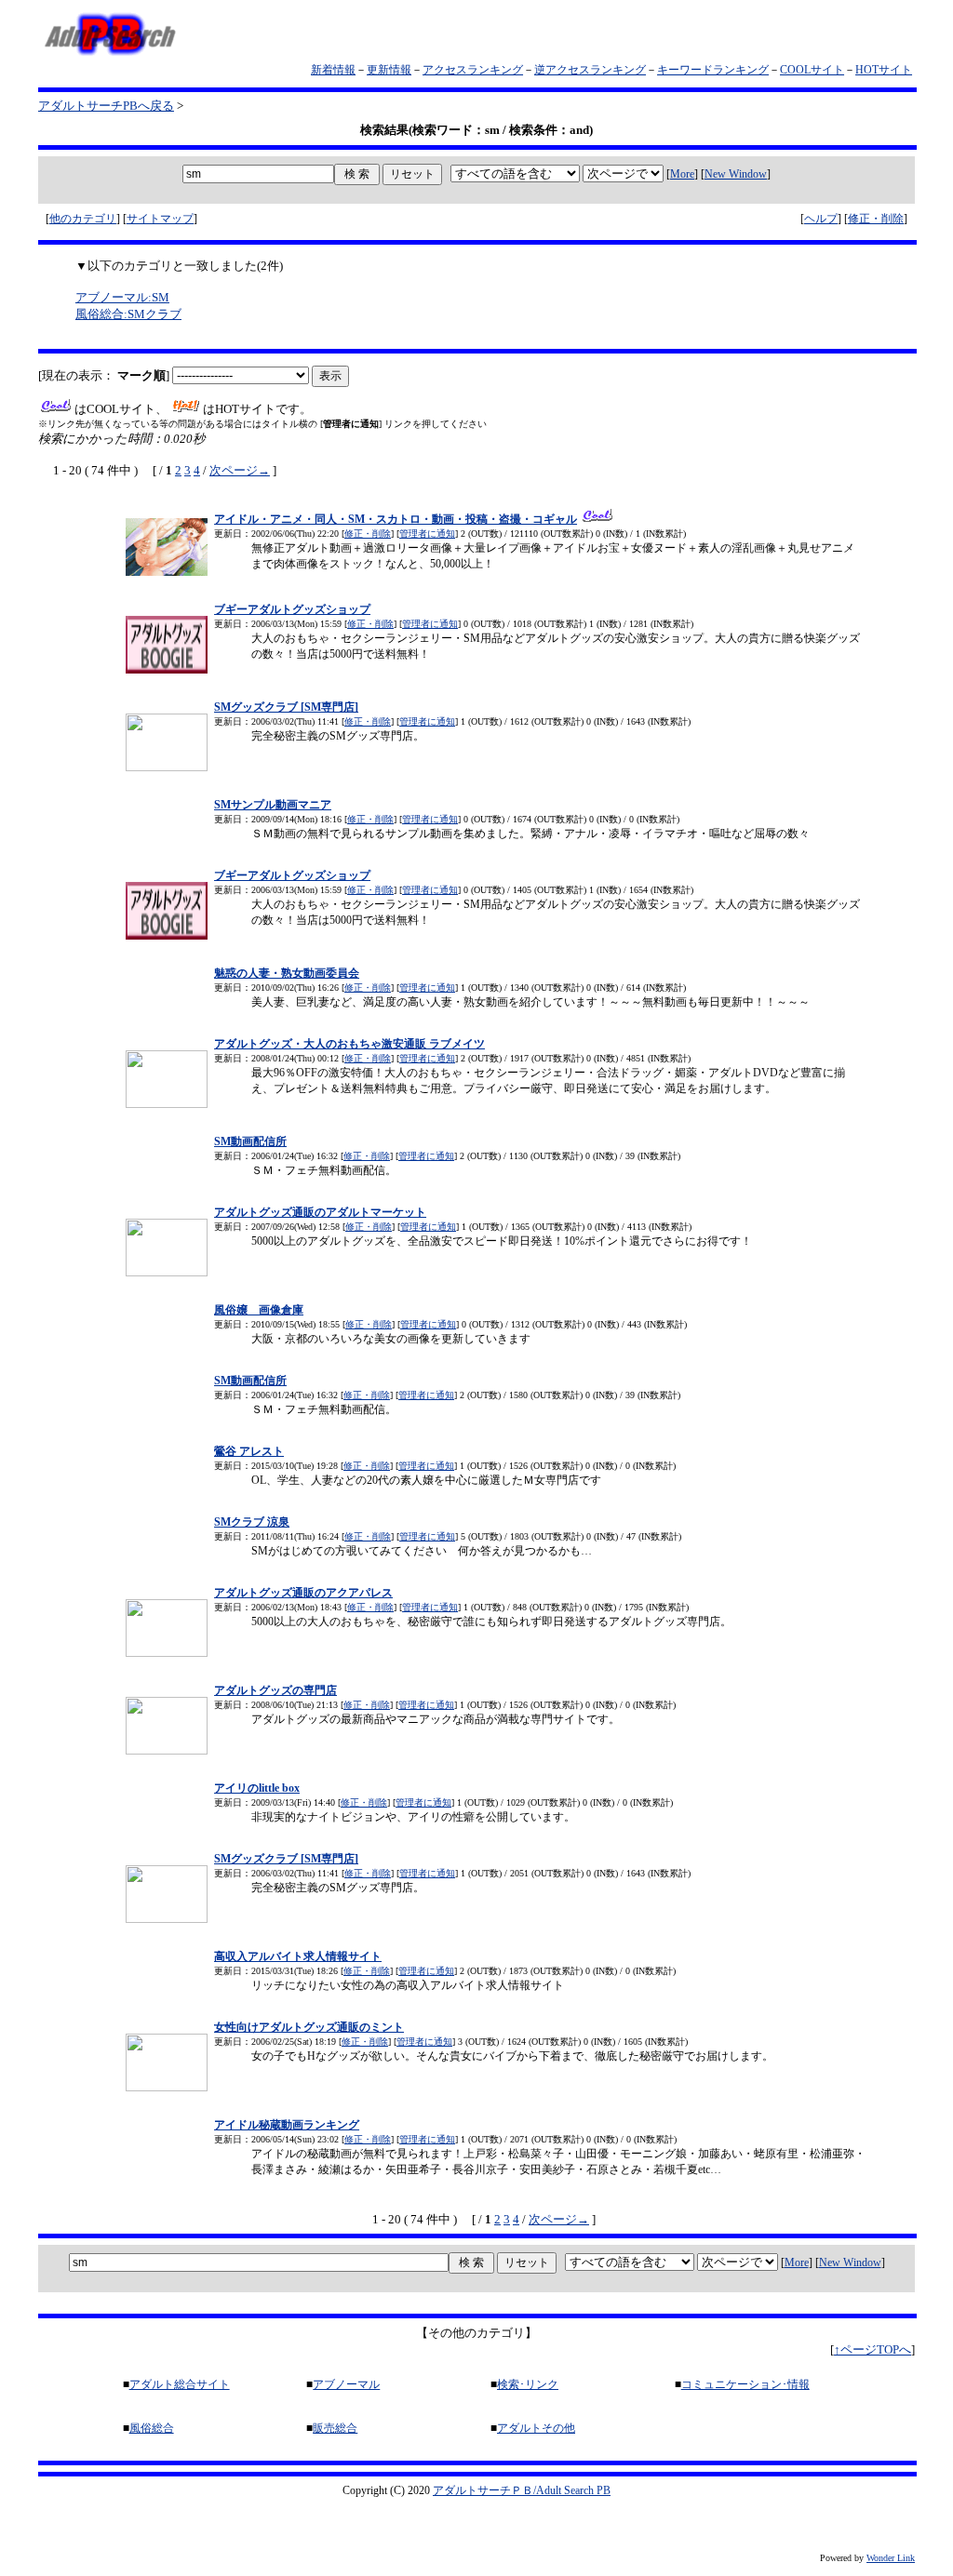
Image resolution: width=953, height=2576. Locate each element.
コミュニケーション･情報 (745, 2384)
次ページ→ (240, 470)
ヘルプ (821, 219)
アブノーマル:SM (122, 297)
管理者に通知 (427, 534)
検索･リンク (528, 2384)
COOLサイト (812, 70)
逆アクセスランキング (590, 70)
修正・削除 (876, 219)
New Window (736, 174)
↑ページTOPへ (872, 2349)
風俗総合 (152, 2428)
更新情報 (389, 70)
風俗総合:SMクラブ (128, 314)
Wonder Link (891, 2558)
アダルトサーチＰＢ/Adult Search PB (522, 2490)
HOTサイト (884, 70)
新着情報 (333, 70)
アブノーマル (346, 2384)
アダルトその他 (536, 2428)
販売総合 (335, 2428)
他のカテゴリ (83, 219)
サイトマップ (160, 219)
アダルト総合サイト (180, 2384)
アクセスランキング (473, 70)
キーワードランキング (713, 70)
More (682, 174)
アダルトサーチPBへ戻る (106, 106)
